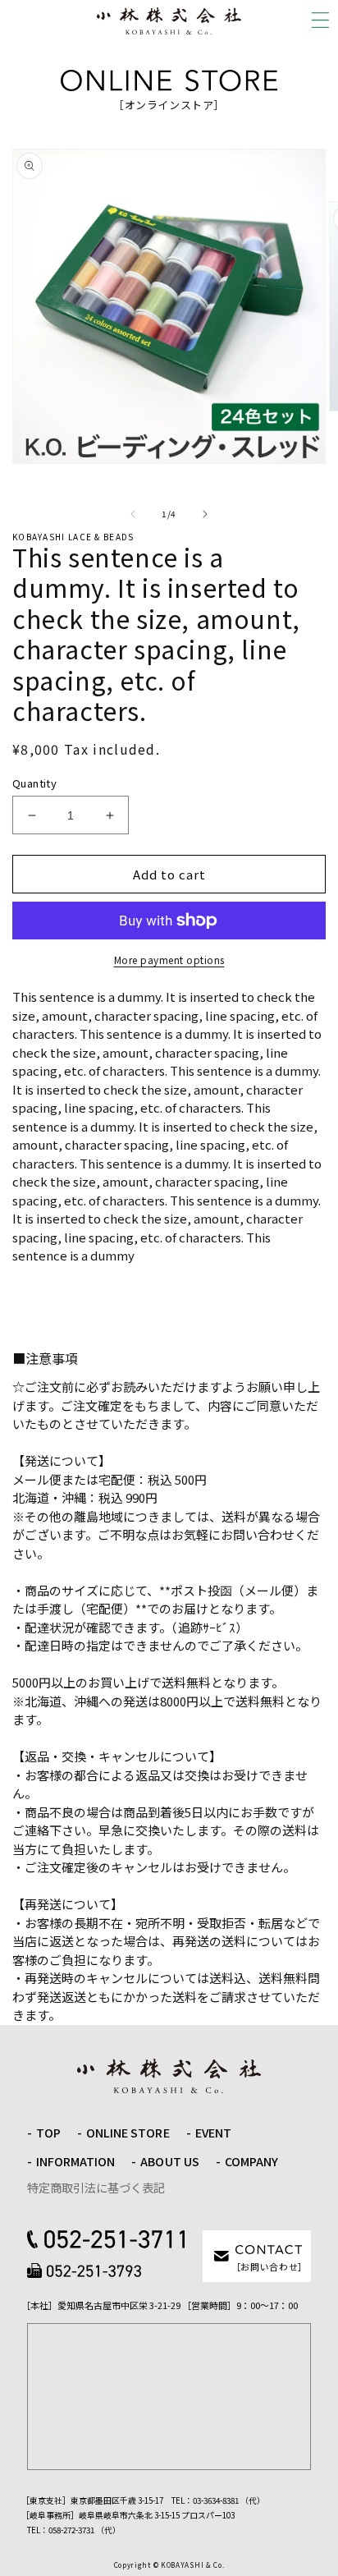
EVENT (213, 2133)
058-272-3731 (71, 2530)
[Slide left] (133, 514)
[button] (320, 20)
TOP (48, 2133)
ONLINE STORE (128, 2133)
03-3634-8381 (216, 2500)
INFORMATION (75, 2161)
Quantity (34, 783)
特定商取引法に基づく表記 (96, 2187)
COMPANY (251, 2161)
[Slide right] (205, 514)
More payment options (169, 960)
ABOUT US (169, 2161)
